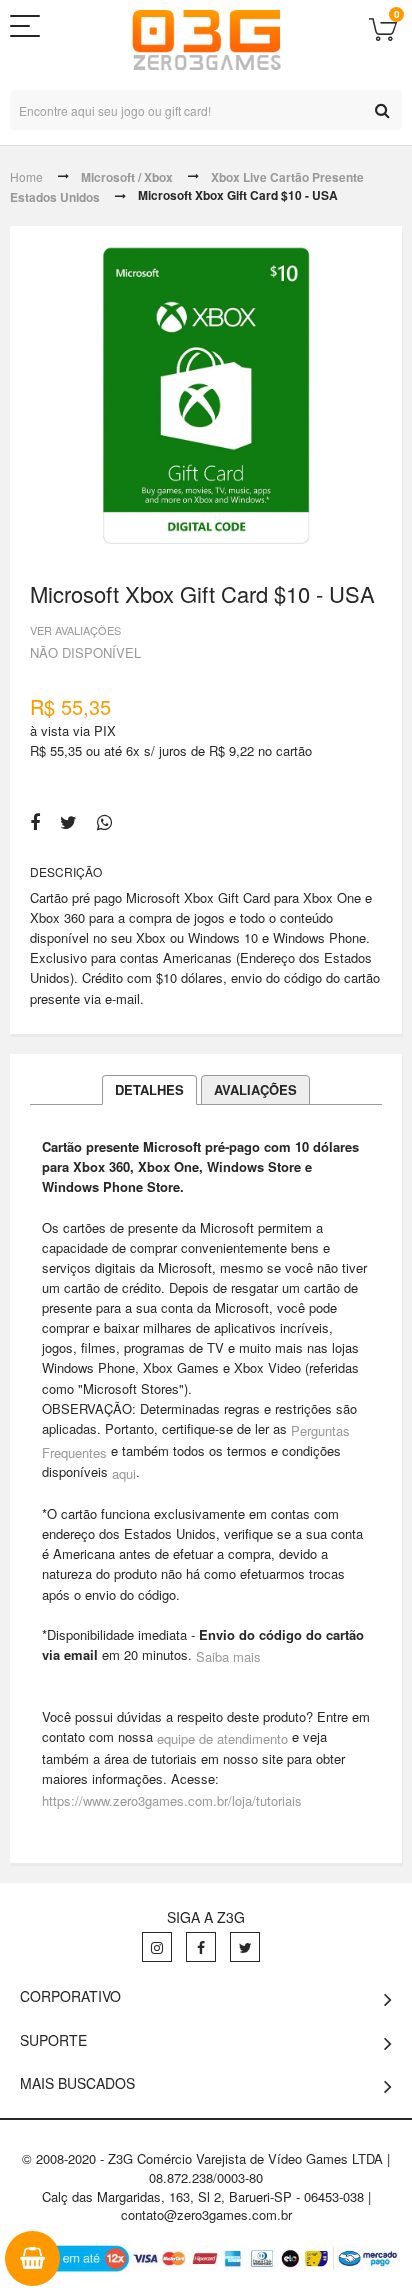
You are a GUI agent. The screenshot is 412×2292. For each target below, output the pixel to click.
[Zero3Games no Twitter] (245, 1947)
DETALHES (149, 1089)
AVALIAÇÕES (255, 1089)
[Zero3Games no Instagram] (157, 1947)
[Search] (382, 110)
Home (26, 176)
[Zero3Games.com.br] (206, 40)
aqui (124, 1473)
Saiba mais (228, 1656)
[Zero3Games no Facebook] (201, 1947)
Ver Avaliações (75, 629)
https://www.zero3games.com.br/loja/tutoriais (172, 1800)
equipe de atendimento (222, 1738)
